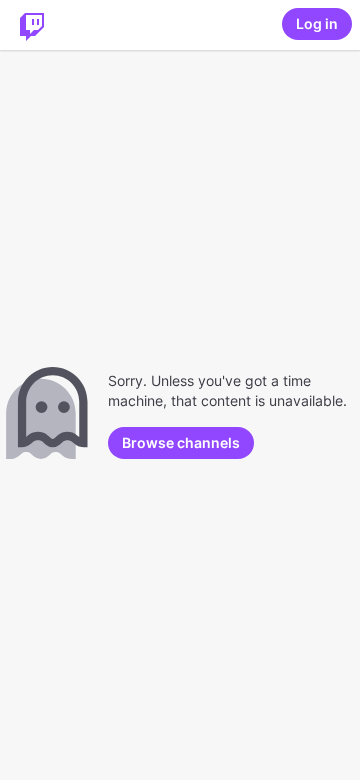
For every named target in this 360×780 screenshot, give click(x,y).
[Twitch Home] (32, 25)
